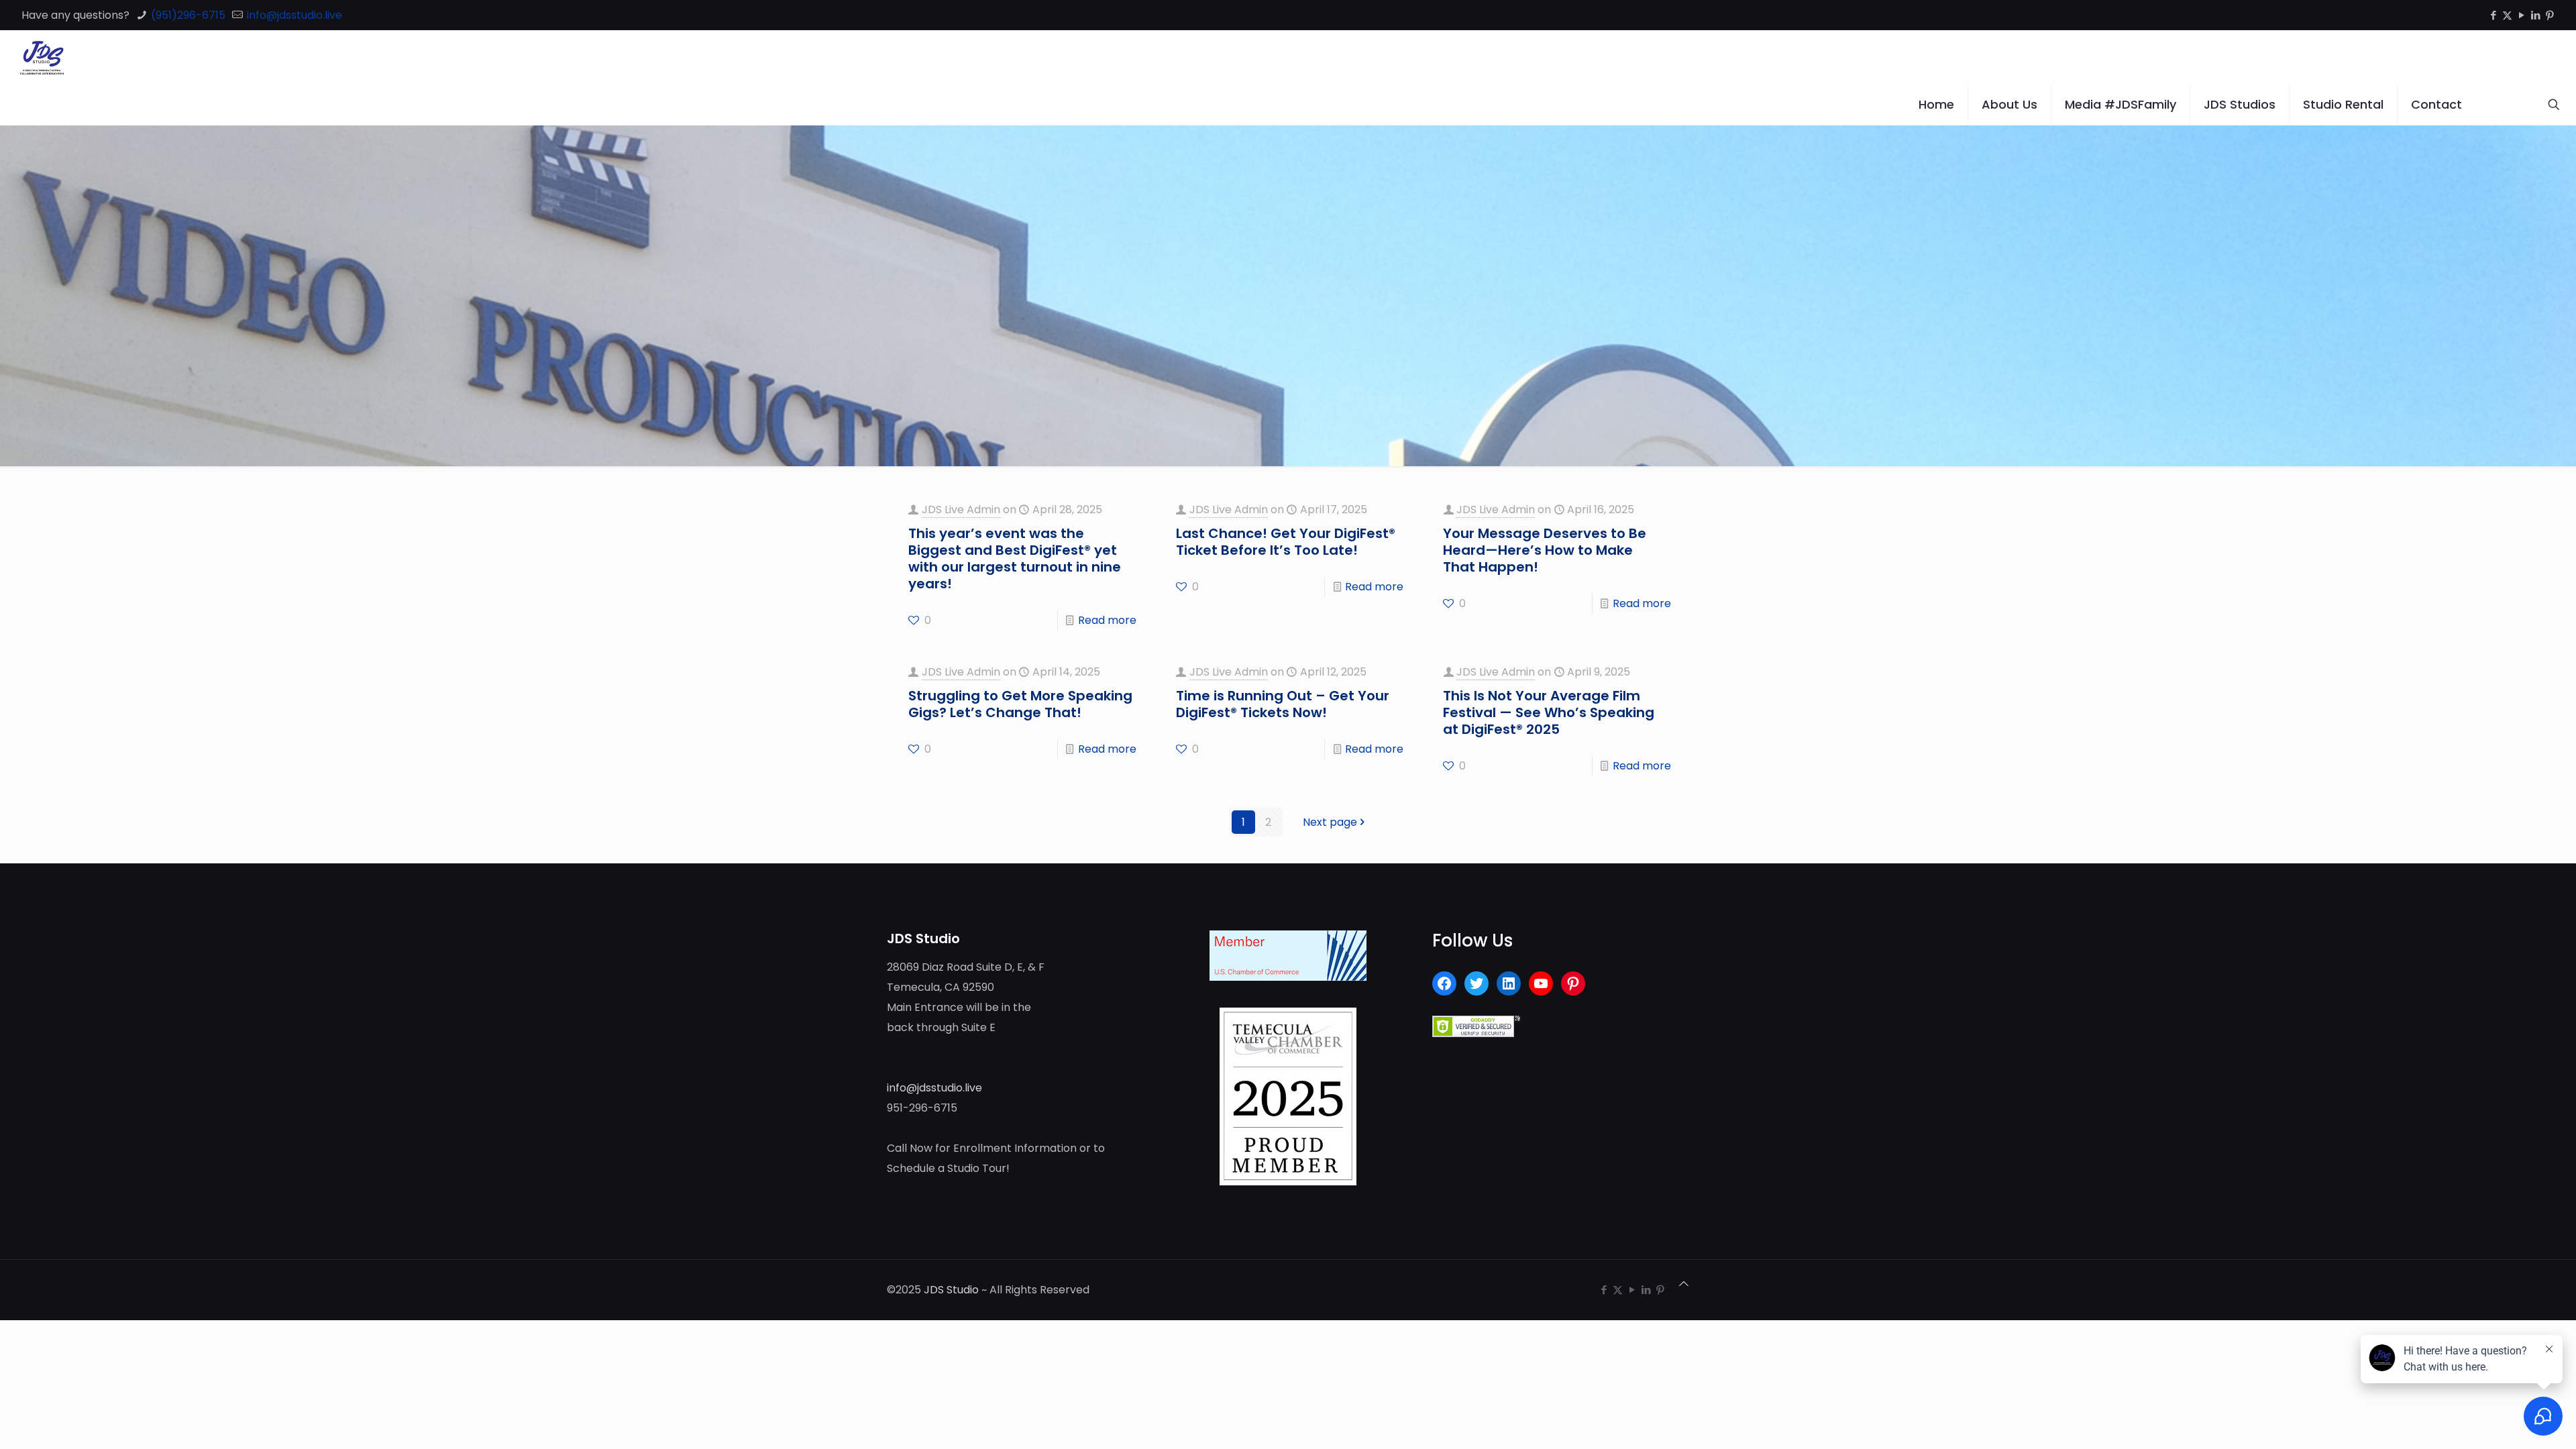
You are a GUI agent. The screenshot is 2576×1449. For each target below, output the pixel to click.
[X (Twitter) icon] (2507, 15)
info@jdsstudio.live (293, 15)
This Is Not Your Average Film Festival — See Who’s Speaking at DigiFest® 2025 (1549, 712)
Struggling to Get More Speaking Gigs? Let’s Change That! (1020, 704)
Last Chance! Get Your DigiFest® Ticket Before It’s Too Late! (1286, 542)
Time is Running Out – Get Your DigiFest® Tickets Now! (1283, 704)
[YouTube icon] (2521, 15)
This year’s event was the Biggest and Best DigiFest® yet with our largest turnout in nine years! (1015, 558)
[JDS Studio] (42, 57)
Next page (1330, 822)
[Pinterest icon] (2550, 15)
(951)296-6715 (187, 15)
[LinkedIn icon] (2535, 15)
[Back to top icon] (1684, 1284)
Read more (1107, 620)
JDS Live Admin (961, 509)
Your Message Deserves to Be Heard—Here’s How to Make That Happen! (1545, 550)
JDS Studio (951, 1290)
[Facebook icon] (2493, 15)
